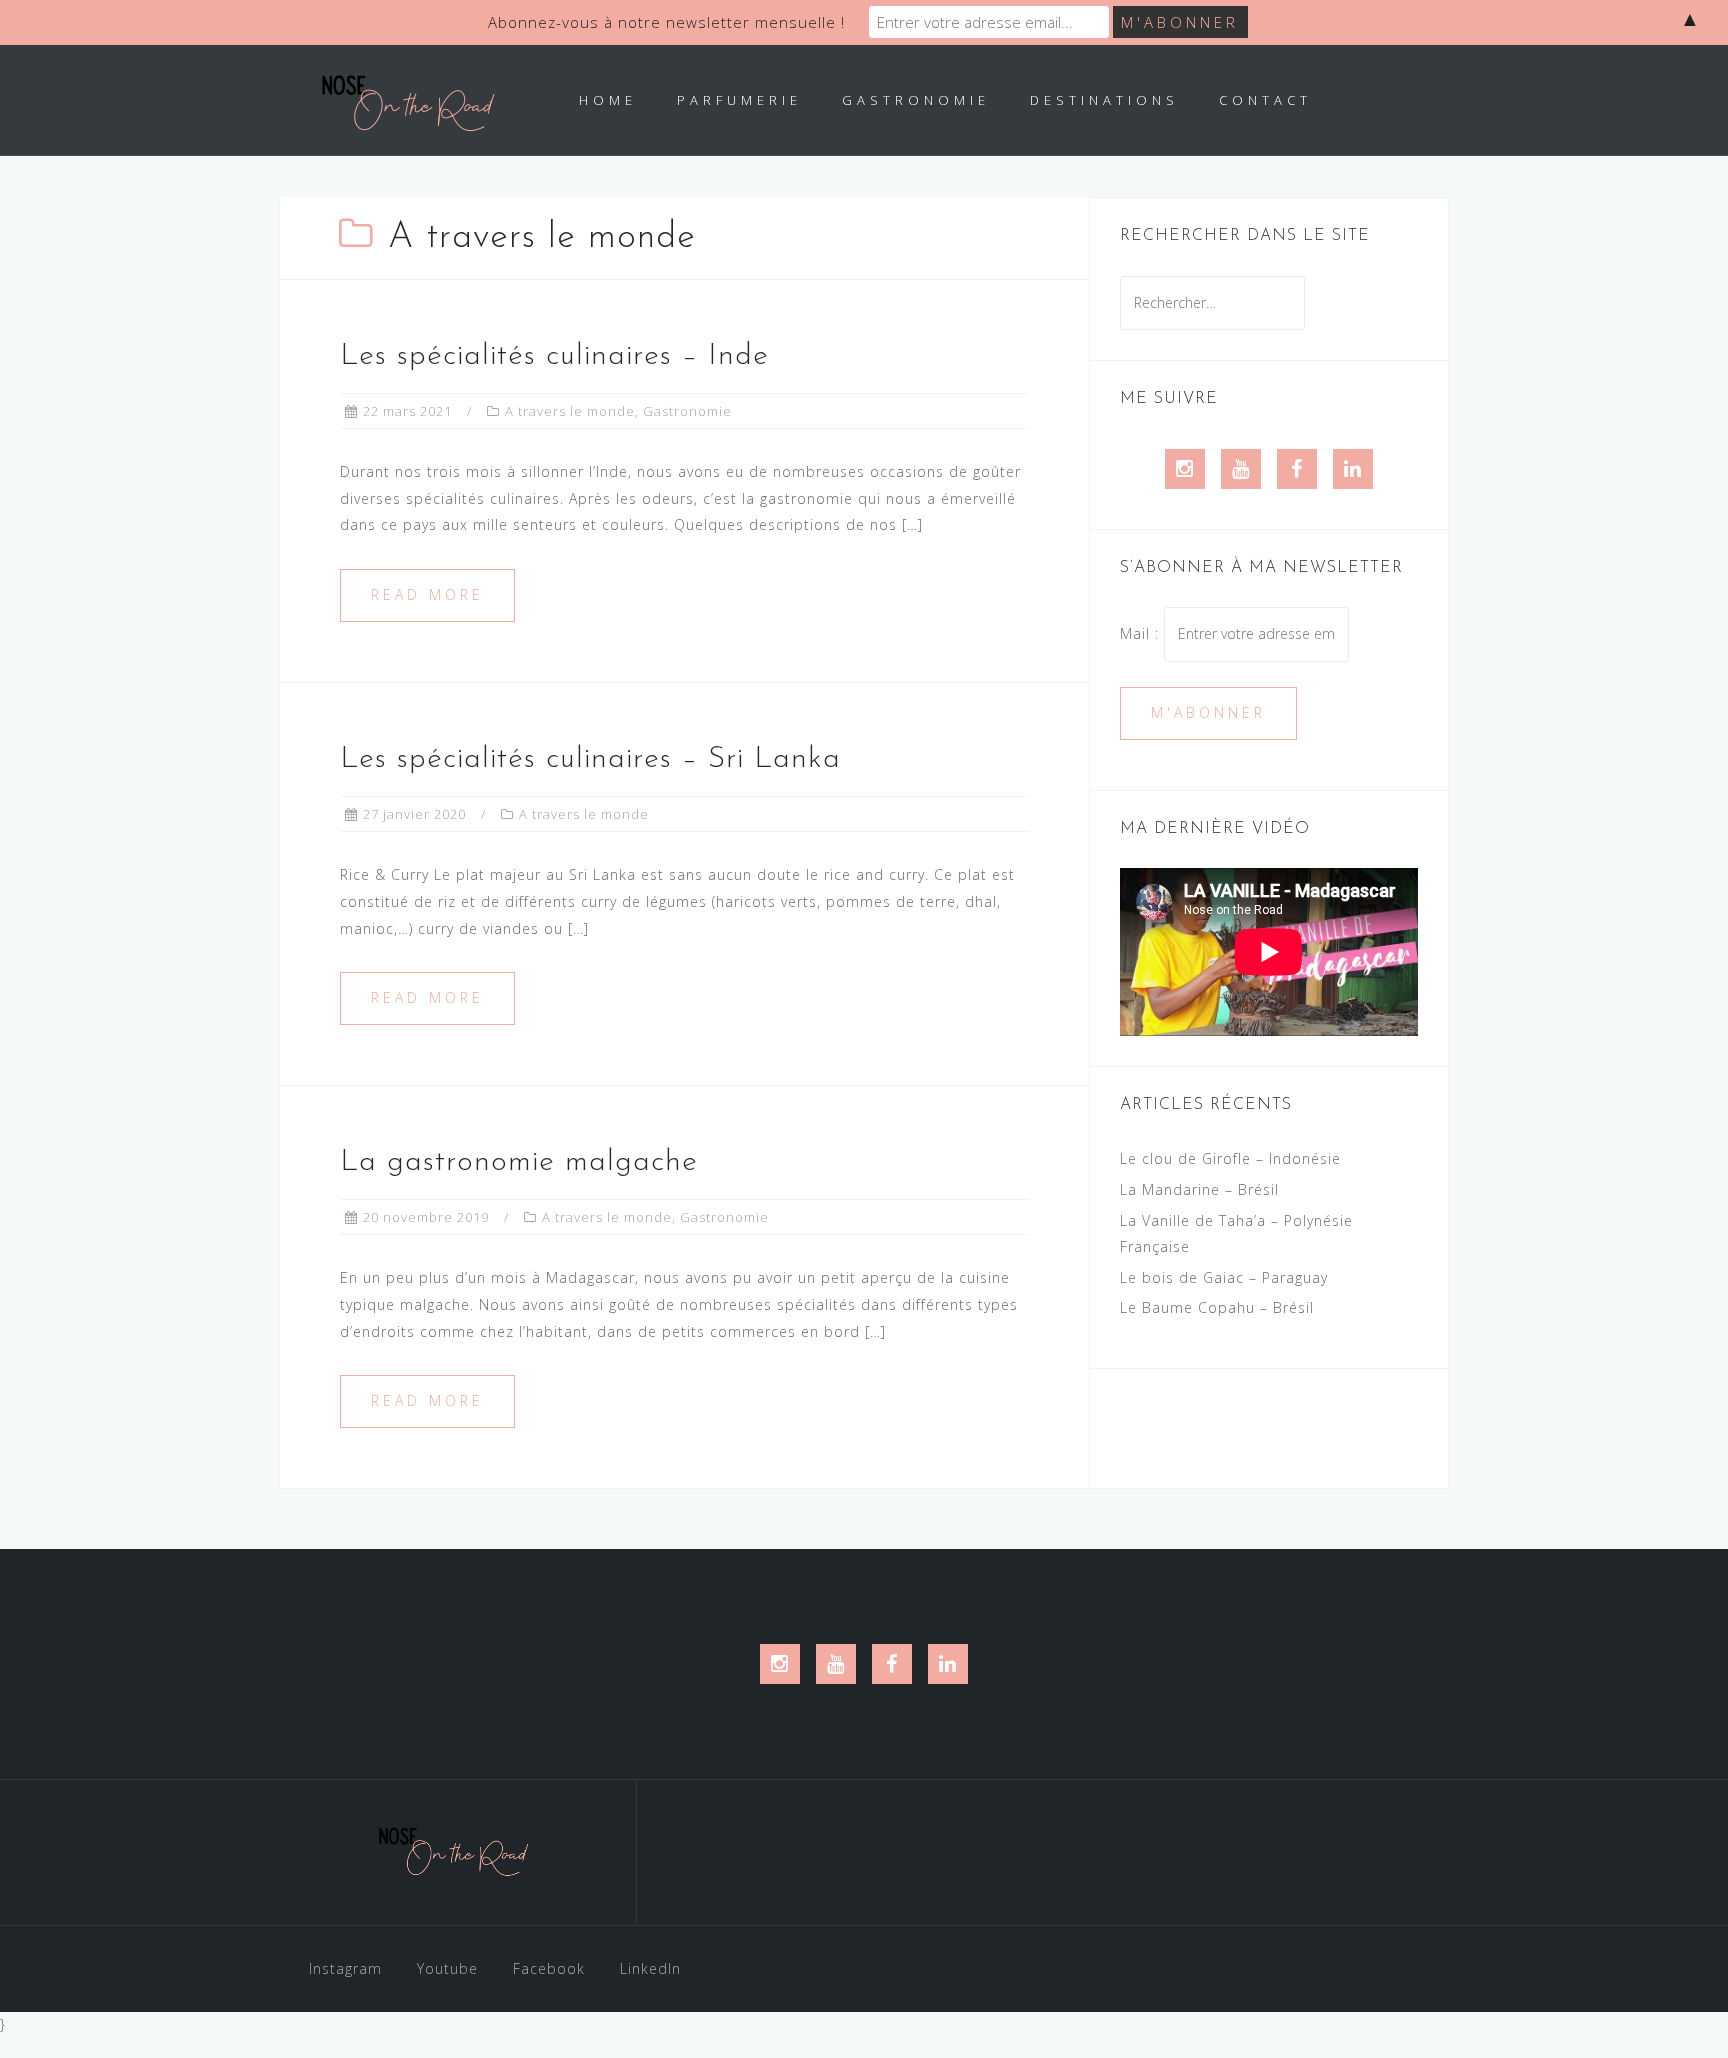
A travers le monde (570, 411)
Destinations (1104, 100)
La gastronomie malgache (519, 1162)
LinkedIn (650, 1968)
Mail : (1142, 633)
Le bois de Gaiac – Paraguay (1224, 1277)
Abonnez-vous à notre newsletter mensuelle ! (666, 22)
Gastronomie (916, 100)
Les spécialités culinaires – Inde (554, 356)
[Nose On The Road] (457, 1860)
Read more (427, 594)
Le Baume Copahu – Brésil (1217, 1307)
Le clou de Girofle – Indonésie (1230, 1158)
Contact (1265, 100)
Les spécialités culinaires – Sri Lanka (590, 759)
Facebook (549, 1968)
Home (608, 100)
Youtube (447, 1968)
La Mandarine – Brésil (1199, 1189)
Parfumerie (739, 100)
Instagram (345, 1968)
